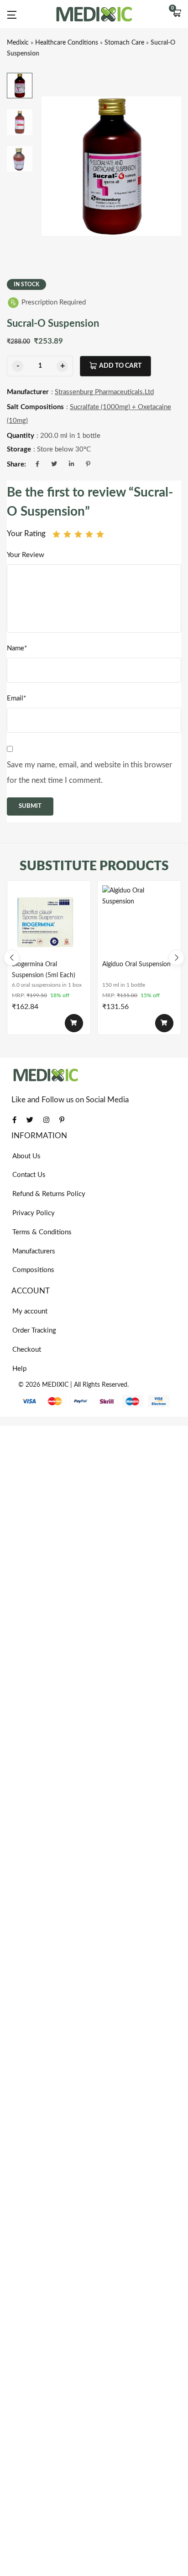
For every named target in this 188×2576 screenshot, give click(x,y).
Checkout (27, 1350)
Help (19, 1369)
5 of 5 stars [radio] (100, 534)
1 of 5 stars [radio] (56, 534)
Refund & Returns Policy (49, 1194)
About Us (26, 1156)
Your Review (26, 555)
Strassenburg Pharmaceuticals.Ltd (104, 392)
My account (30, 1311)
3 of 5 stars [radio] (78, 534)
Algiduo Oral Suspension (136, 964)
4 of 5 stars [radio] (89, 534)
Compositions (33, 1270)
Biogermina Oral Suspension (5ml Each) (44, 970)
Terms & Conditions (42, 1232)
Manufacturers (34, 1251)
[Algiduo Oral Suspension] (139, 922)
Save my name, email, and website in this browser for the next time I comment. (89, 773)
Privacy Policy (34, 1213)
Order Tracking (34, 1331)
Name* (17, 648)
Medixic (18, 43)
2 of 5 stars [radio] (67, 534)
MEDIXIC (55, 1385)
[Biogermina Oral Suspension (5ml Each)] (49, 922)
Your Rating (26, 534)
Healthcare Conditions (67, 43)
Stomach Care (124, 43)
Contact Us (29, 1175)
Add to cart (120, 366)
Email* (16, 698)
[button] (177, 14)
